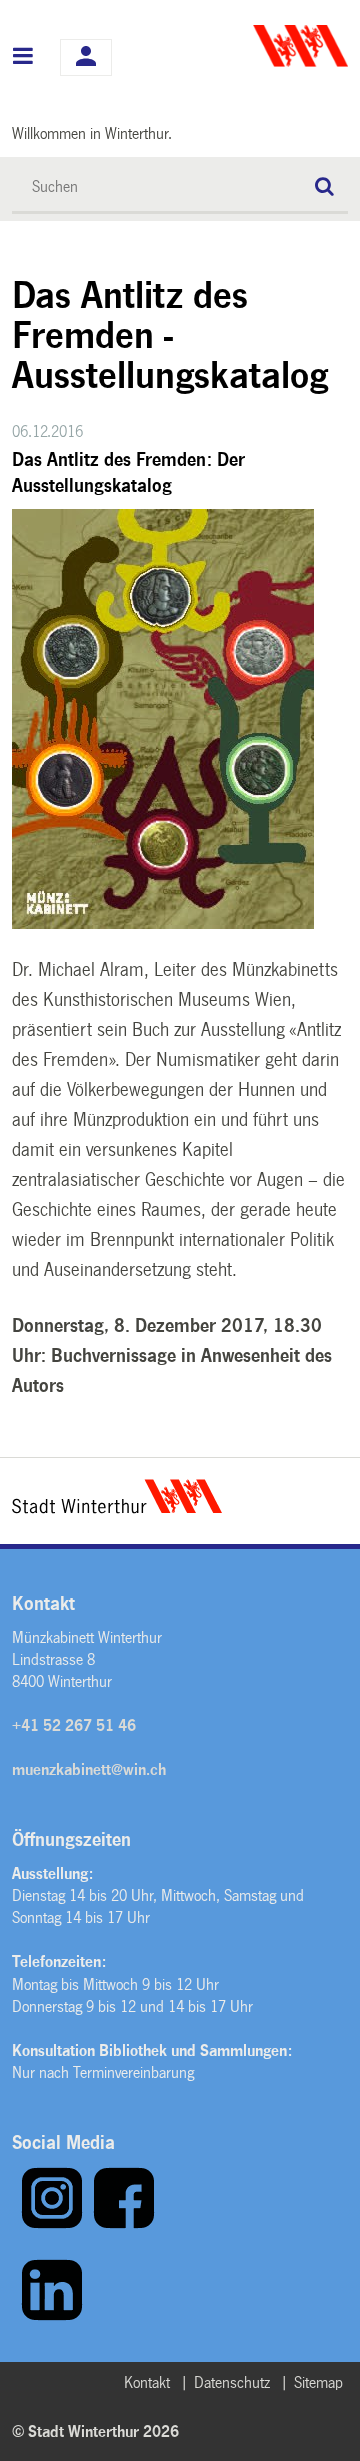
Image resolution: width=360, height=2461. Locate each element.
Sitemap (318, 2382)
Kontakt (147, 2382)
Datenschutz (232, 2382)
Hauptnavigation (23, 58)
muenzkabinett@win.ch (89, 1769)
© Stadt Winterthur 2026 (95, 2431)
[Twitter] (16, 2316)
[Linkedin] (52, 2316)
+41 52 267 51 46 (74, 1725)
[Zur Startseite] (266, 46)
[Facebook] (124, 2224)
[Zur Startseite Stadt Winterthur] (117, 1508)
